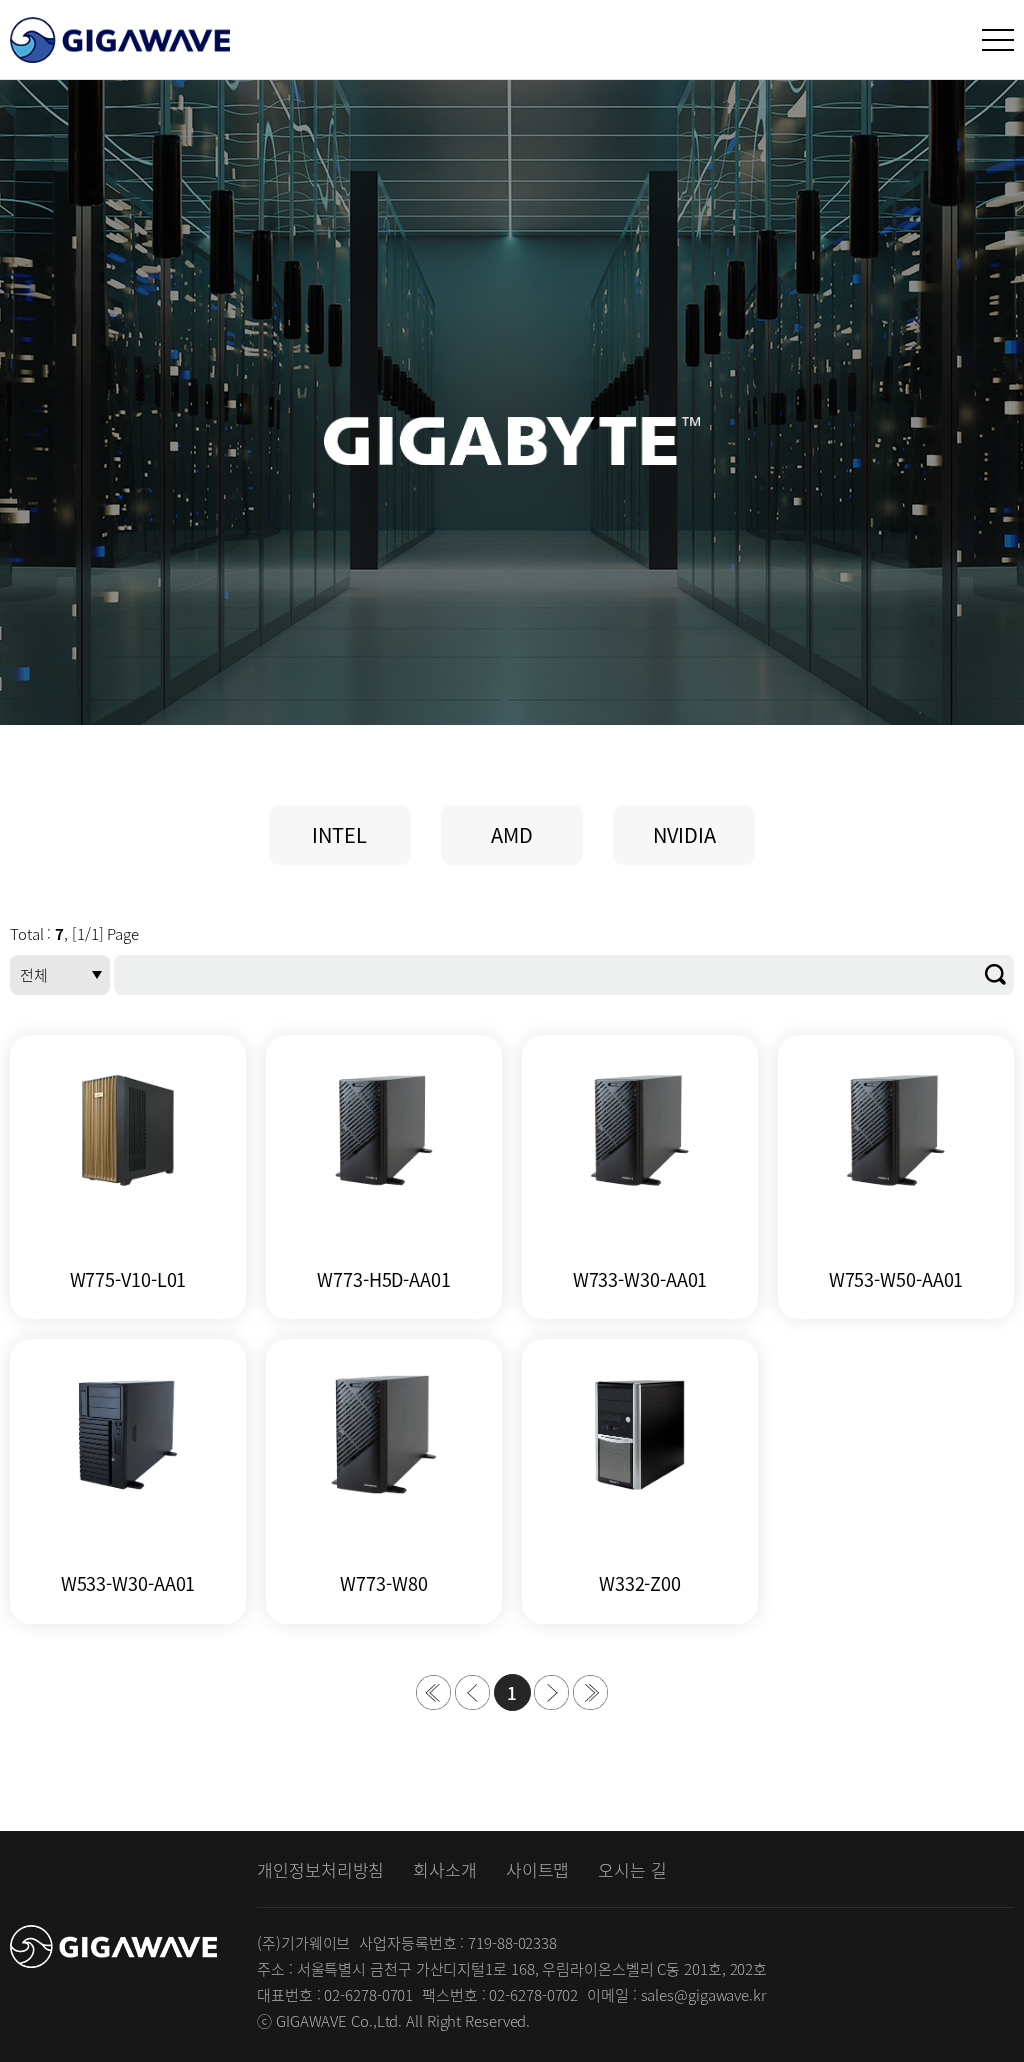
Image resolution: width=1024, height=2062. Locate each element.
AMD (512, 834)
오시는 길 (632, 1869)
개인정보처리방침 (320, 1869)
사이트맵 (538, 1869)
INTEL (339, 834)
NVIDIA (684, 834)
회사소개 (445, 1869)
